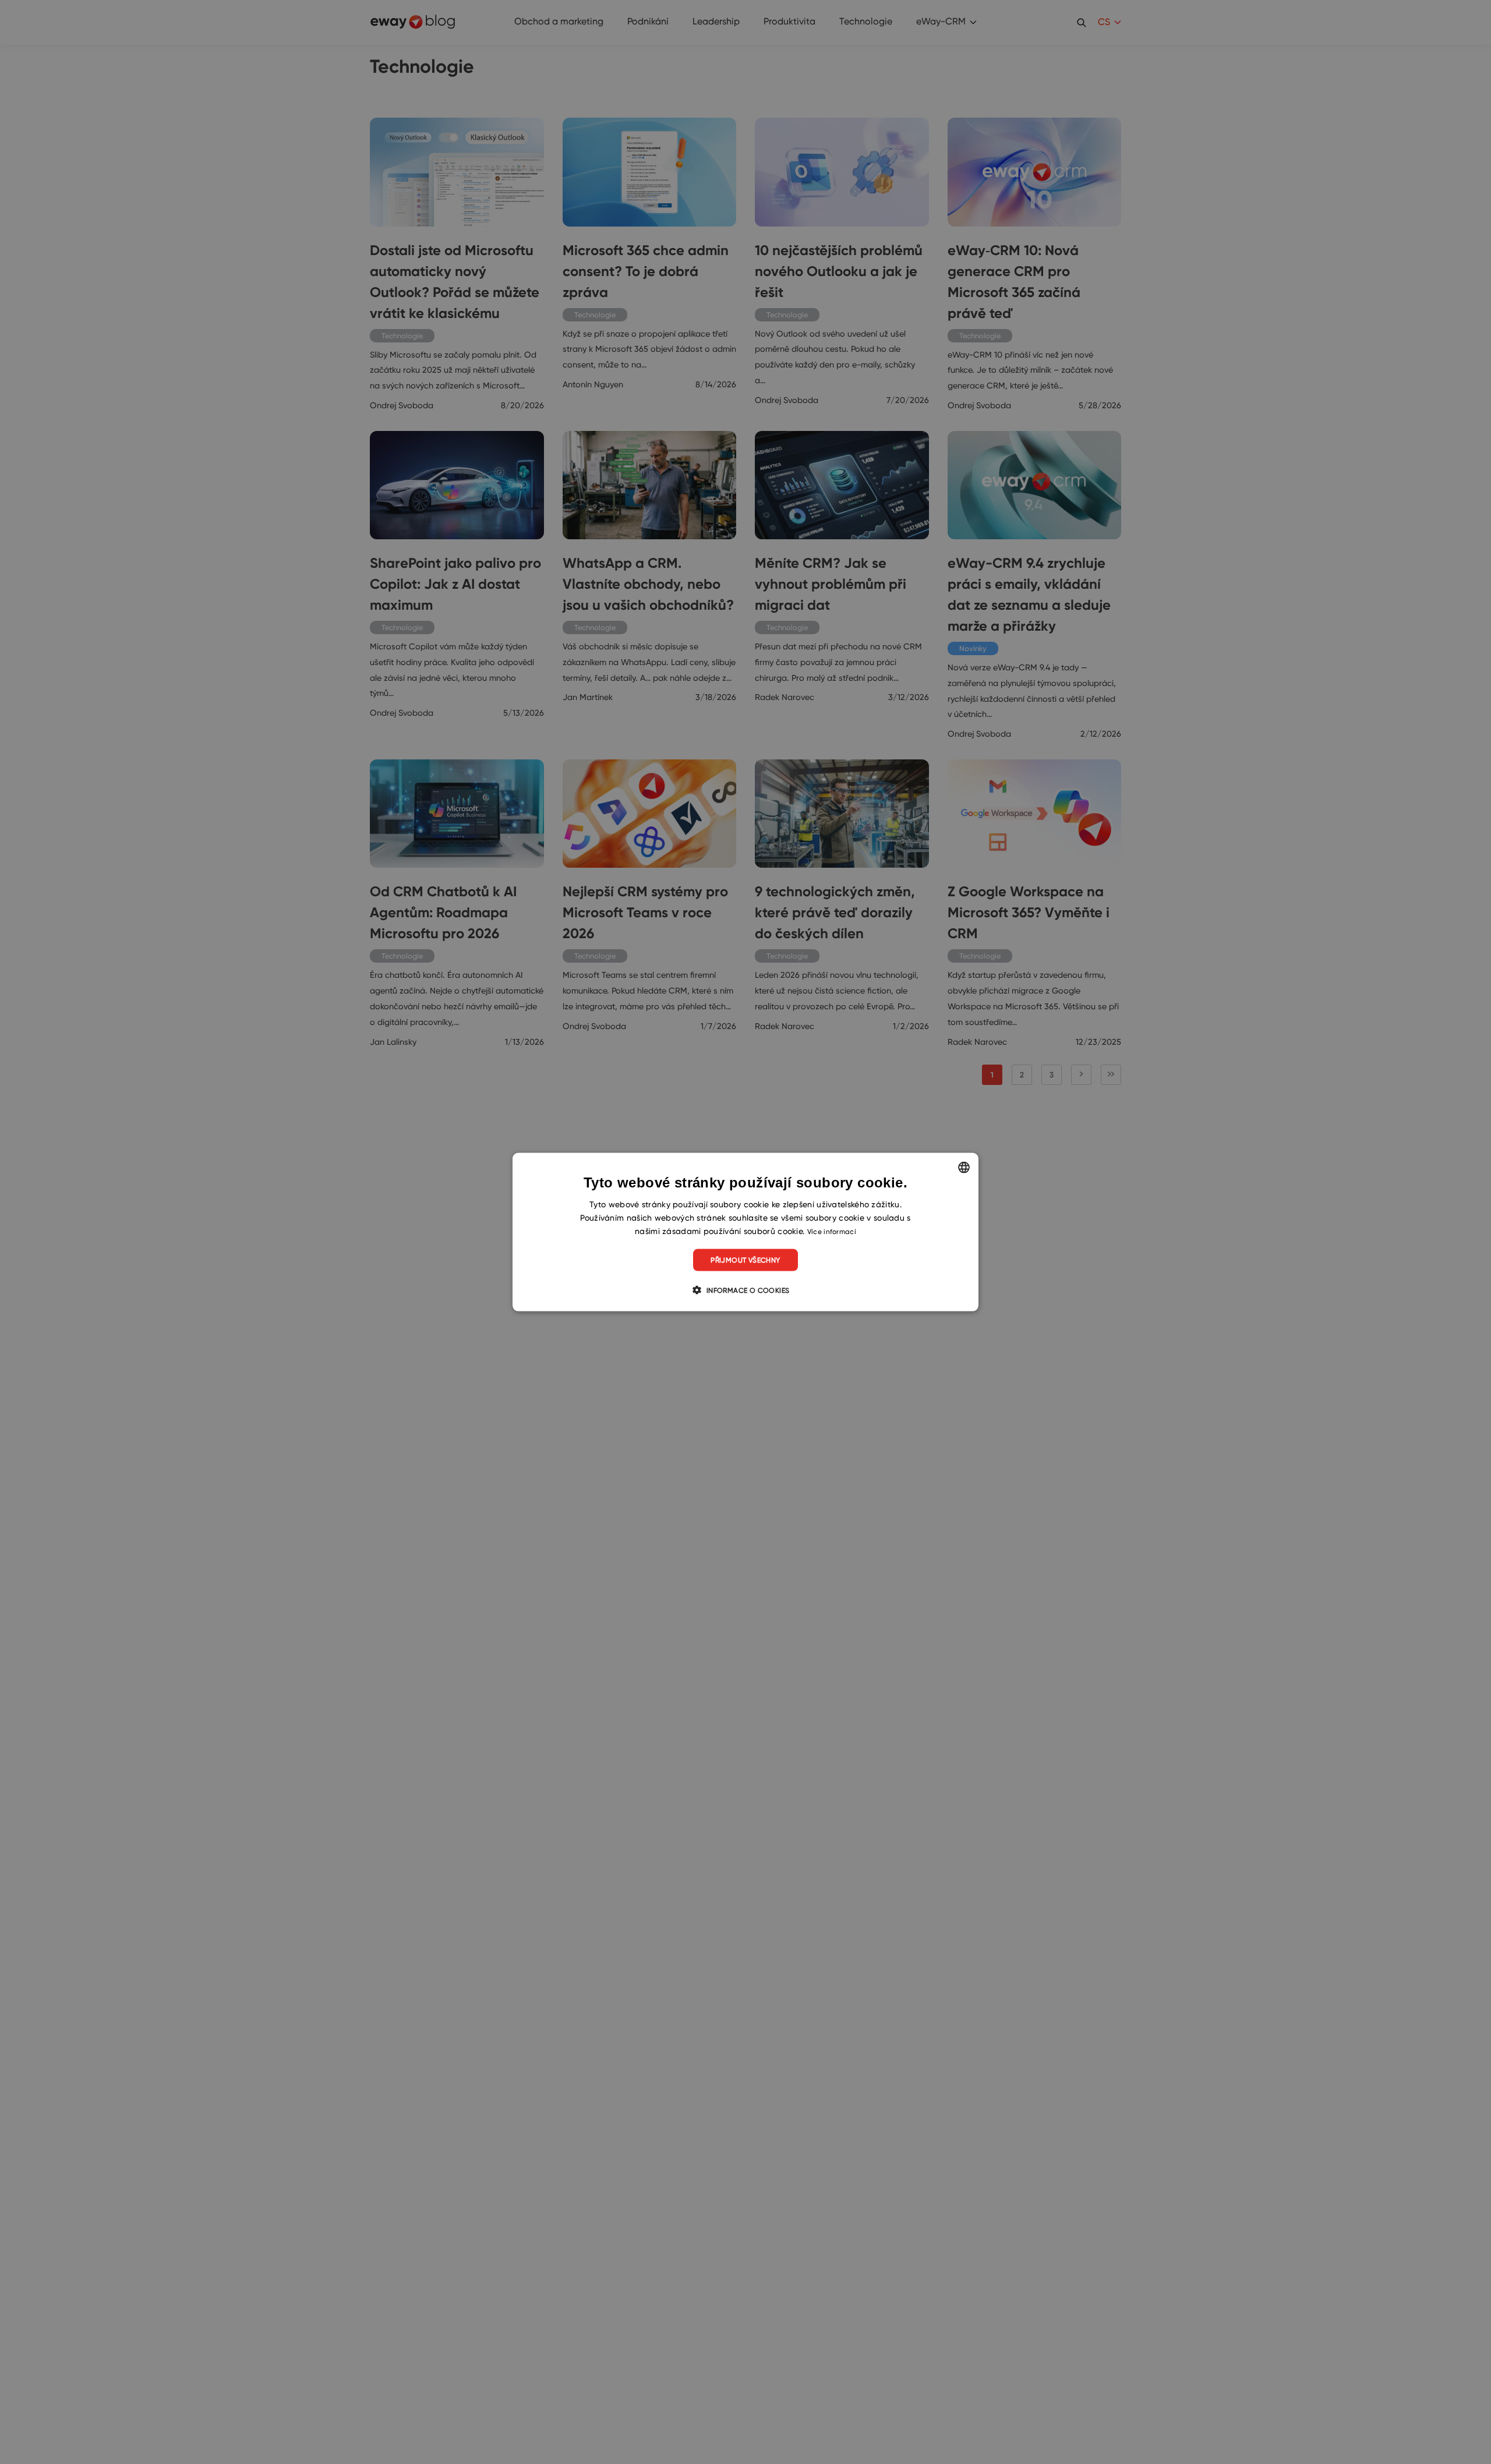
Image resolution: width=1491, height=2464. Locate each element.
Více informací (832, 1231)
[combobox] (964, 1167)
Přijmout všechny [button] (745, 1260)
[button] (745, 1290)
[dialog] (745, 1232)
